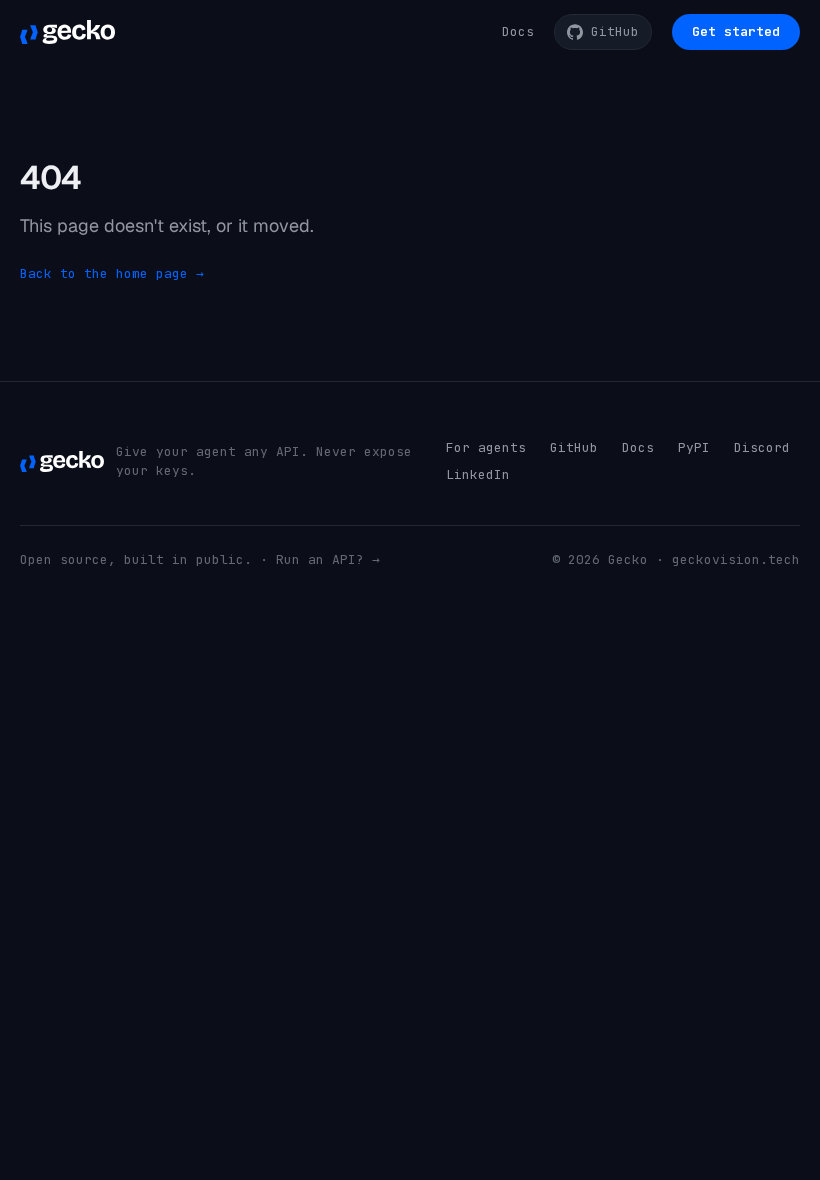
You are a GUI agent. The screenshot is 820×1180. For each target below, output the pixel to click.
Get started (736, 31)
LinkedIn (478, 474)
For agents (486, 447)
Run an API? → (328, 559)
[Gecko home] (67, 32)
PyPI (694, 447)
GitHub (574, 447)
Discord (762, 447)
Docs (518, 31)
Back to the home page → (112, 273)
